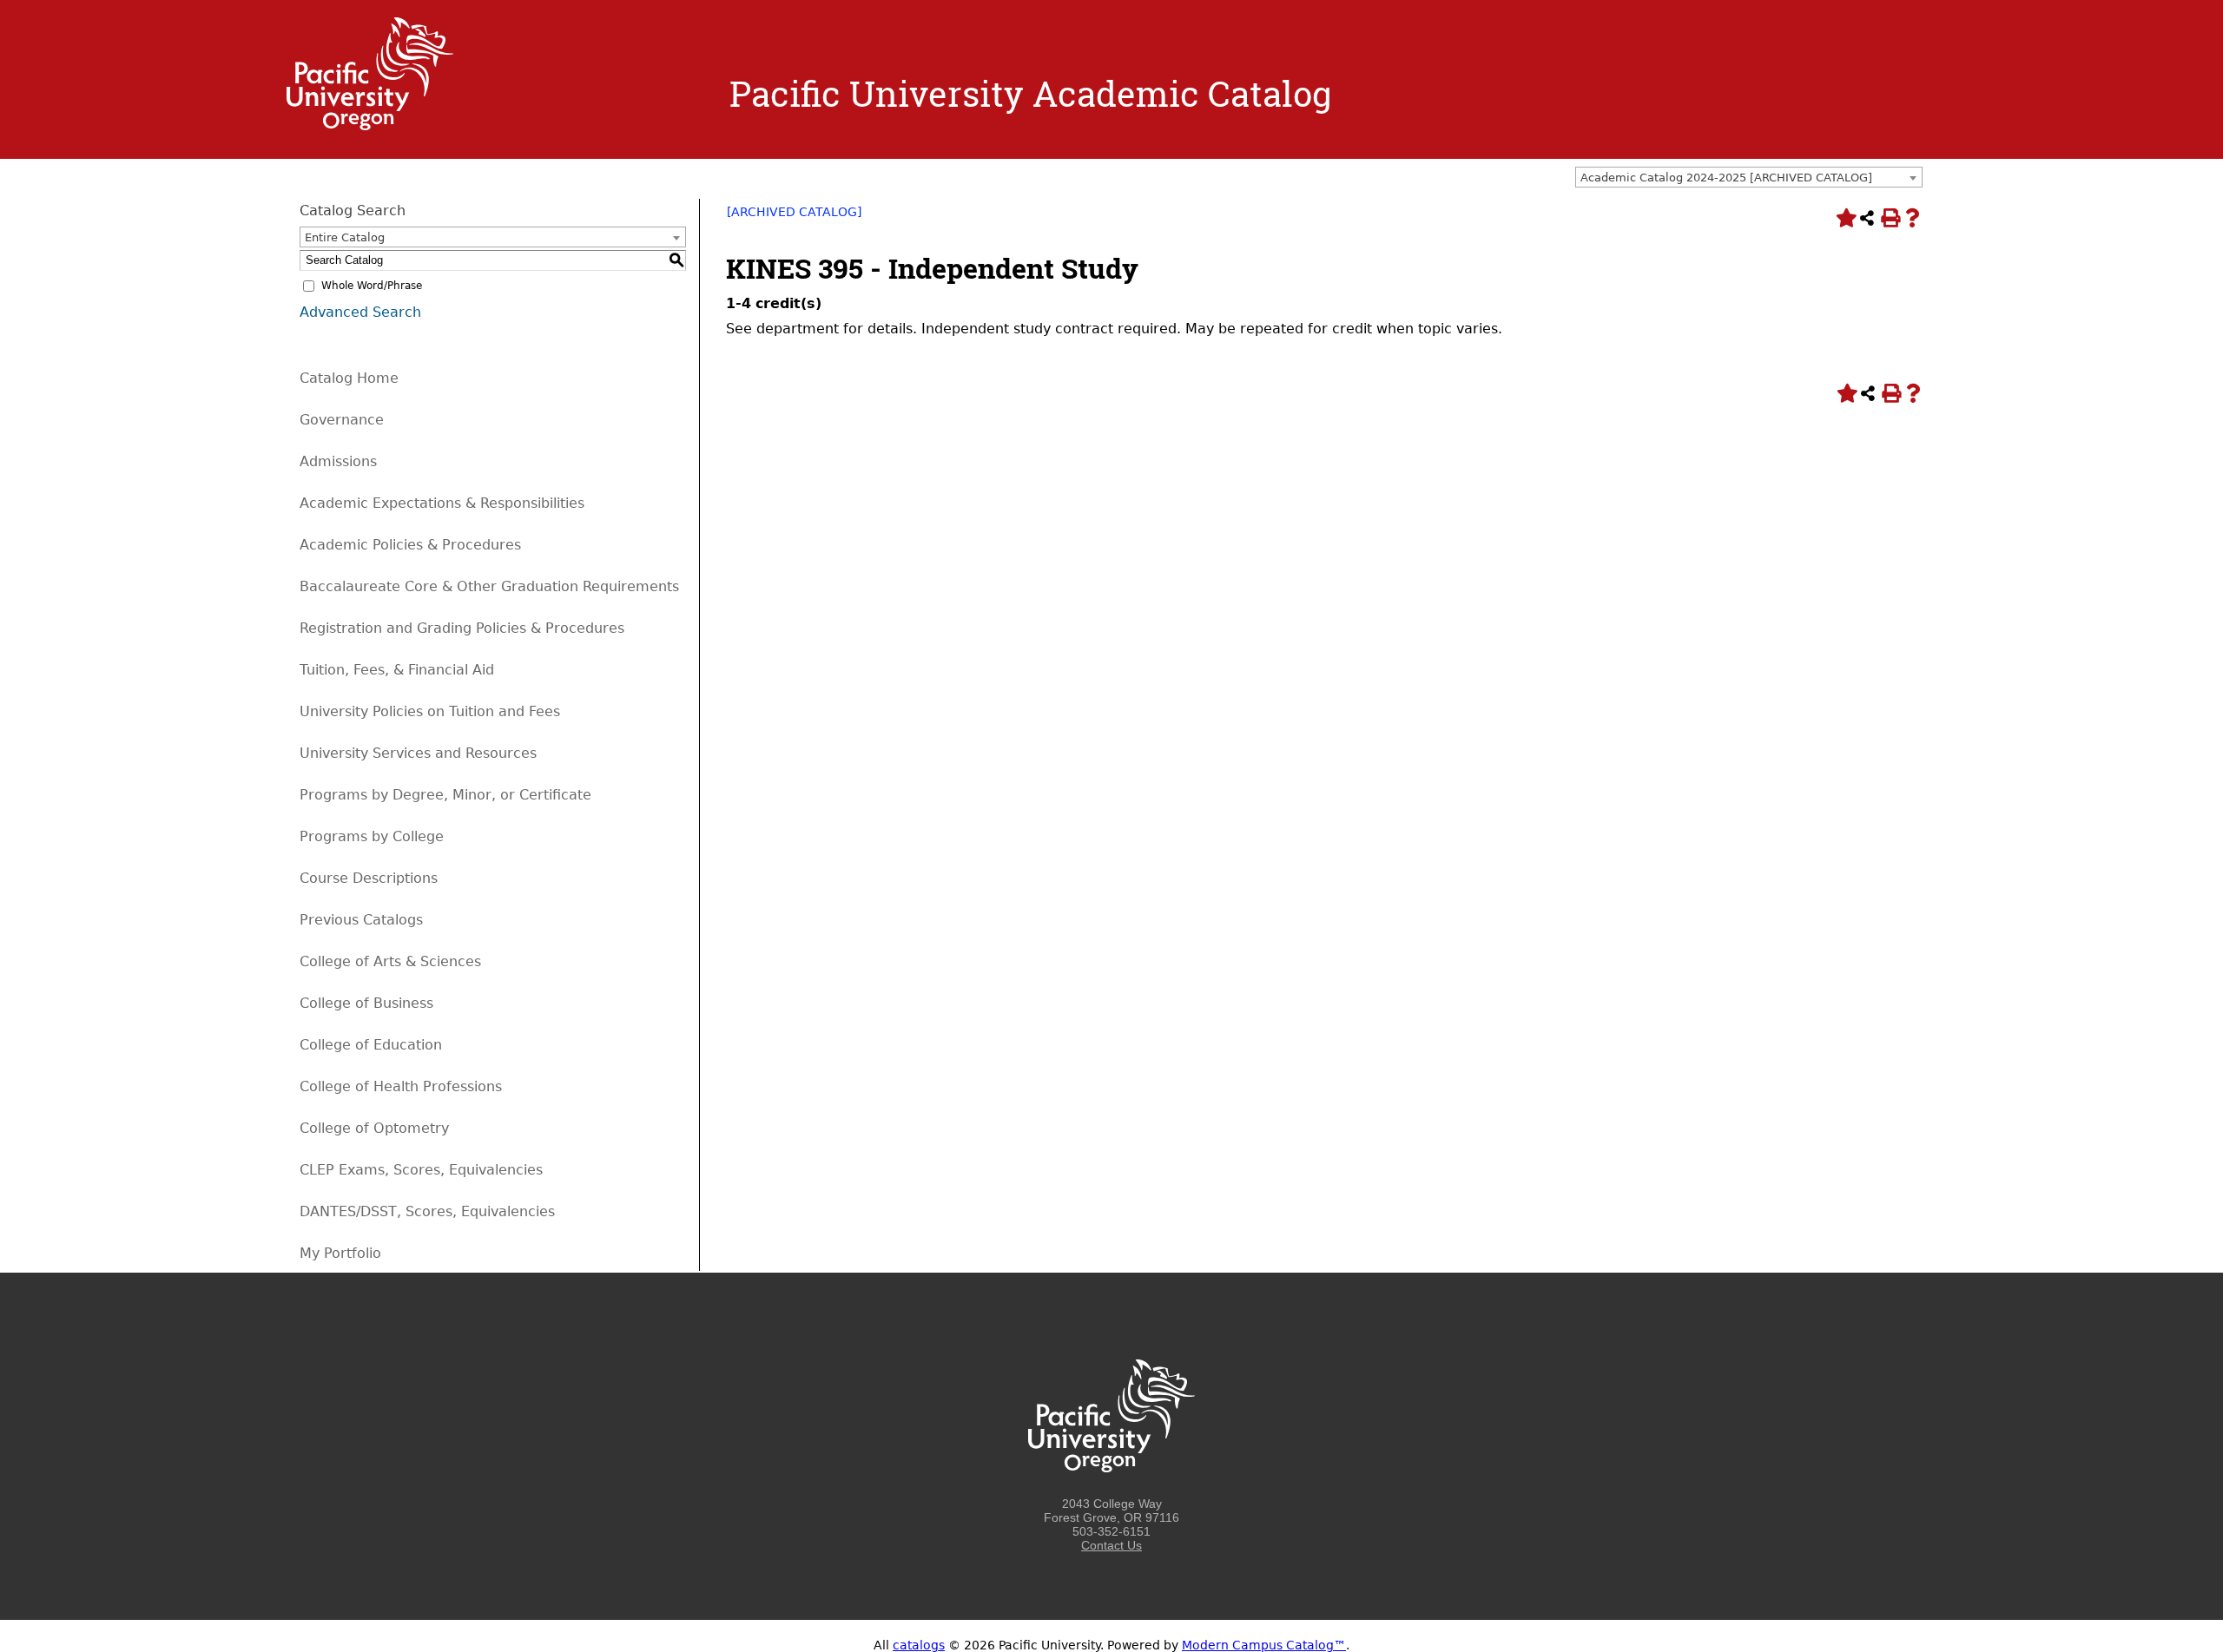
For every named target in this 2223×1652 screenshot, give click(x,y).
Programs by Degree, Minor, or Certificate (445, 795)
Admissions (338, 461)
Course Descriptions (369, 878)
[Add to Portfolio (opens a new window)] (1844, 218)
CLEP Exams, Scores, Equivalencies (421, 1170)
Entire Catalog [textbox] (345, 237)
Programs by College (372, 836)
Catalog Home (349, 378)
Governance (342, 420)
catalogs (919, 1645)
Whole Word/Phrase (372, 286)
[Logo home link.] (370, 126)
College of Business (366, 1003)
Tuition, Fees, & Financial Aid (397, 670)
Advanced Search (360, 312)
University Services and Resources (418, 753)
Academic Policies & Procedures (410, 545)
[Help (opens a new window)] (1912, 218)
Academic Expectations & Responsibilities (442, 503)
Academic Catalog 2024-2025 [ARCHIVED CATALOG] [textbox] (1726, 178)
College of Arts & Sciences (390, 961)
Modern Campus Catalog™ (1264, 1645)
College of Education (371, 1045)
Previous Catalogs (361, 920)
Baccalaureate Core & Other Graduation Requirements (489, 586)
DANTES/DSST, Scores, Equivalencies (427, 1211)
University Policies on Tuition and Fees (430, 711)
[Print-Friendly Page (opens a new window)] (1890, 218)
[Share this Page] (1867, 218)
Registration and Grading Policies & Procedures (462, 628)
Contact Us (1111, 1545)
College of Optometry (374, 1128)
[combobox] (1749, 177)
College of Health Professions (401, 1086)
